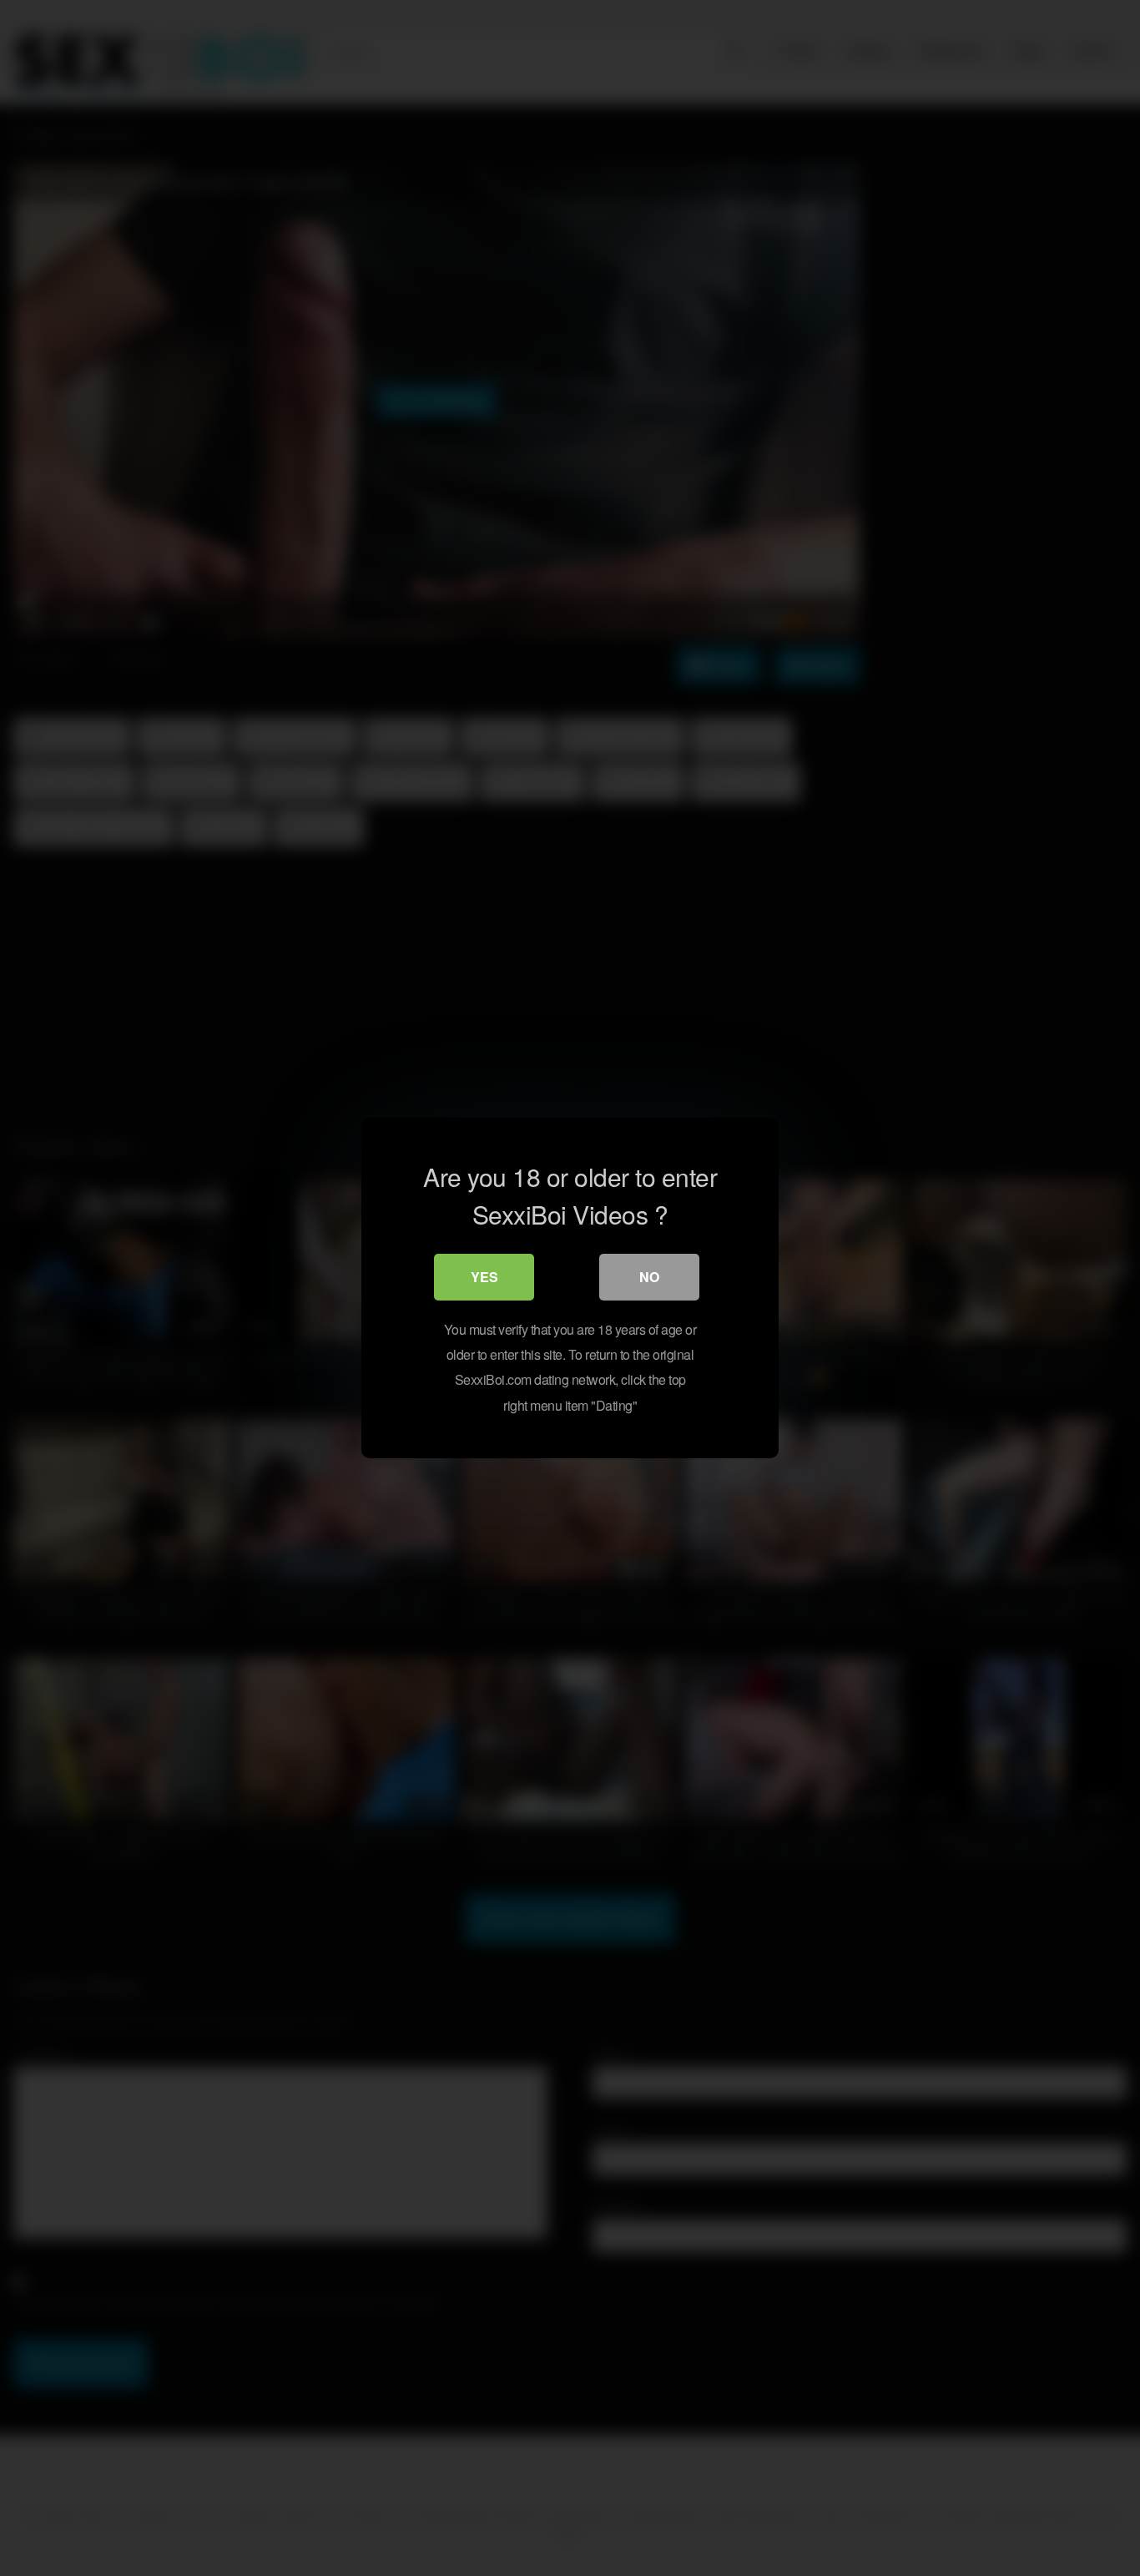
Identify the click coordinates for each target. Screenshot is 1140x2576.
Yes (484, 1277)
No (649, 1277)
